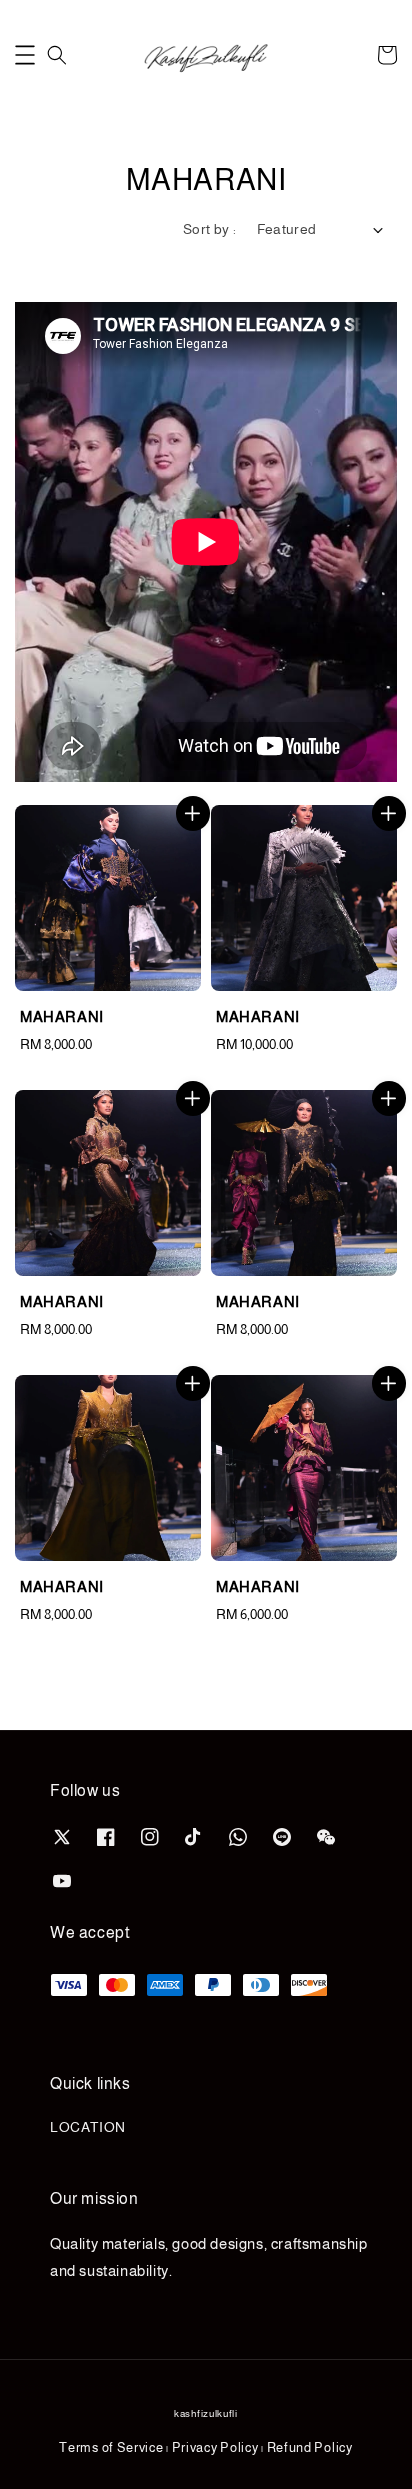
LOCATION (88, 2127)
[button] (25, 55)
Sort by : (210, 229)
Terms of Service (111, 2447)
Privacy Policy (215, 2447)
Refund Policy (310, 2447)
